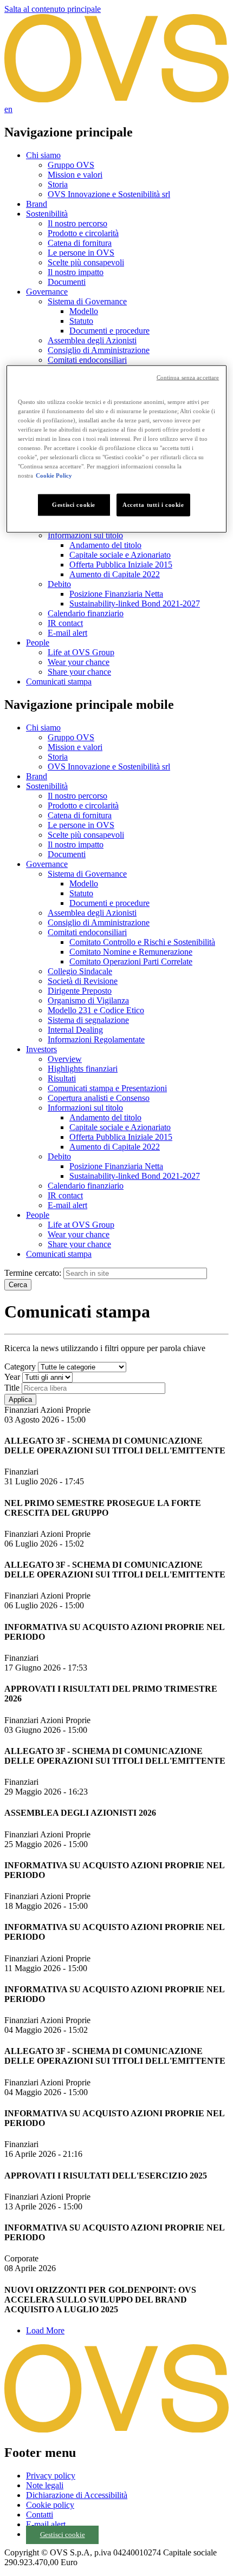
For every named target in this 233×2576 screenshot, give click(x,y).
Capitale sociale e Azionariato (120, 555)
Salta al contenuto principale (53, 9)
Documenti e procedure (109, 331)
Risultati (62, 1078)
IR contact (65, 623)
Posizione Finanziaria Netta (116, 594)
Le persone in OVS (81, 253)
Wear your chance (79, 662)
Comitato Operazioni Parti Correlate (131, 961)
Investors (41, 1049)
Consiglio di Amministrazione (99, 350)
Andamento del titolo (105, 545)
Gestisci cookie (63, 2535)
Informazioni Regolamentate (96, 1039)
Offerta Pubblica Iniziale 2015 (121, 565)
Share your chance (79, 672)
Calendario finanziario (86, 613)
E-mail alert (67, 633)
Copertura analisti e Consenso (99, 1098)
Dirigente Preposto (80, 991)
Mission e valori (75, 175)
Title (12, 1388)
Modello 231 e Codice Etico (96, 1010)
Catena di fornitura (80, 243)
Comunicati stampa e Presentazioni (107, 1088)
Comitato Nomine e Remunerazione (131, 952)
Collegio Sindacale (80, 971)
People (38, 643)
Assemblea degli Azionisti (92, 340)
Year (12, 1377)
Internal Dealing (75, 1030)
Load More (45, 2330)
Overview (65, 1059)
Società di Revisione (83, 981)
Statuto (81, 321)
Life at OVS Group (81, 652)
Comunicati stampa (59, 682)
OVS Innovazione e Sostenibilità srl (109, 194)
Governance (47, 292)
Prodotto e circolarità (83, 233)
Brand (37, 204)
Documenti (67, 282)
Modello (84, 311)
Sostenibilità (47, 214)
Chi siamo (43, 155)
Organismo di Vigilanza (88, 1000)
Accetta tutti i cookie (153, 505)
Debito (59, 584)
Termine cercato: (33, 1273)
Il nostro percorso (77, 223)
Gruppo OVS (71, 165)
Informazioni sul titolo (85, 535)
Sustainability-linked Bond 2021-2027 (135, 604)
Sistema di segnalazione (88, 1020)
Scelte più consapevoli (86, 262)
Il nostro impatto (76, 272)
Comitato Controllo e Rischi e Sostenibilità (142, 942)
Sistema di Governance (87, 301)
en (8, 109)
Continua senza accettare (188, 377)
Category (20, 1367)
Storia (58, 184)
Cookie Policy (54, 475)
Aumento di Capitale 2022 (115, 574)
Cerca (18, 1285)
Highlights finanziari (83, 1069)
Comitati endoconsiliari (87, 360)
